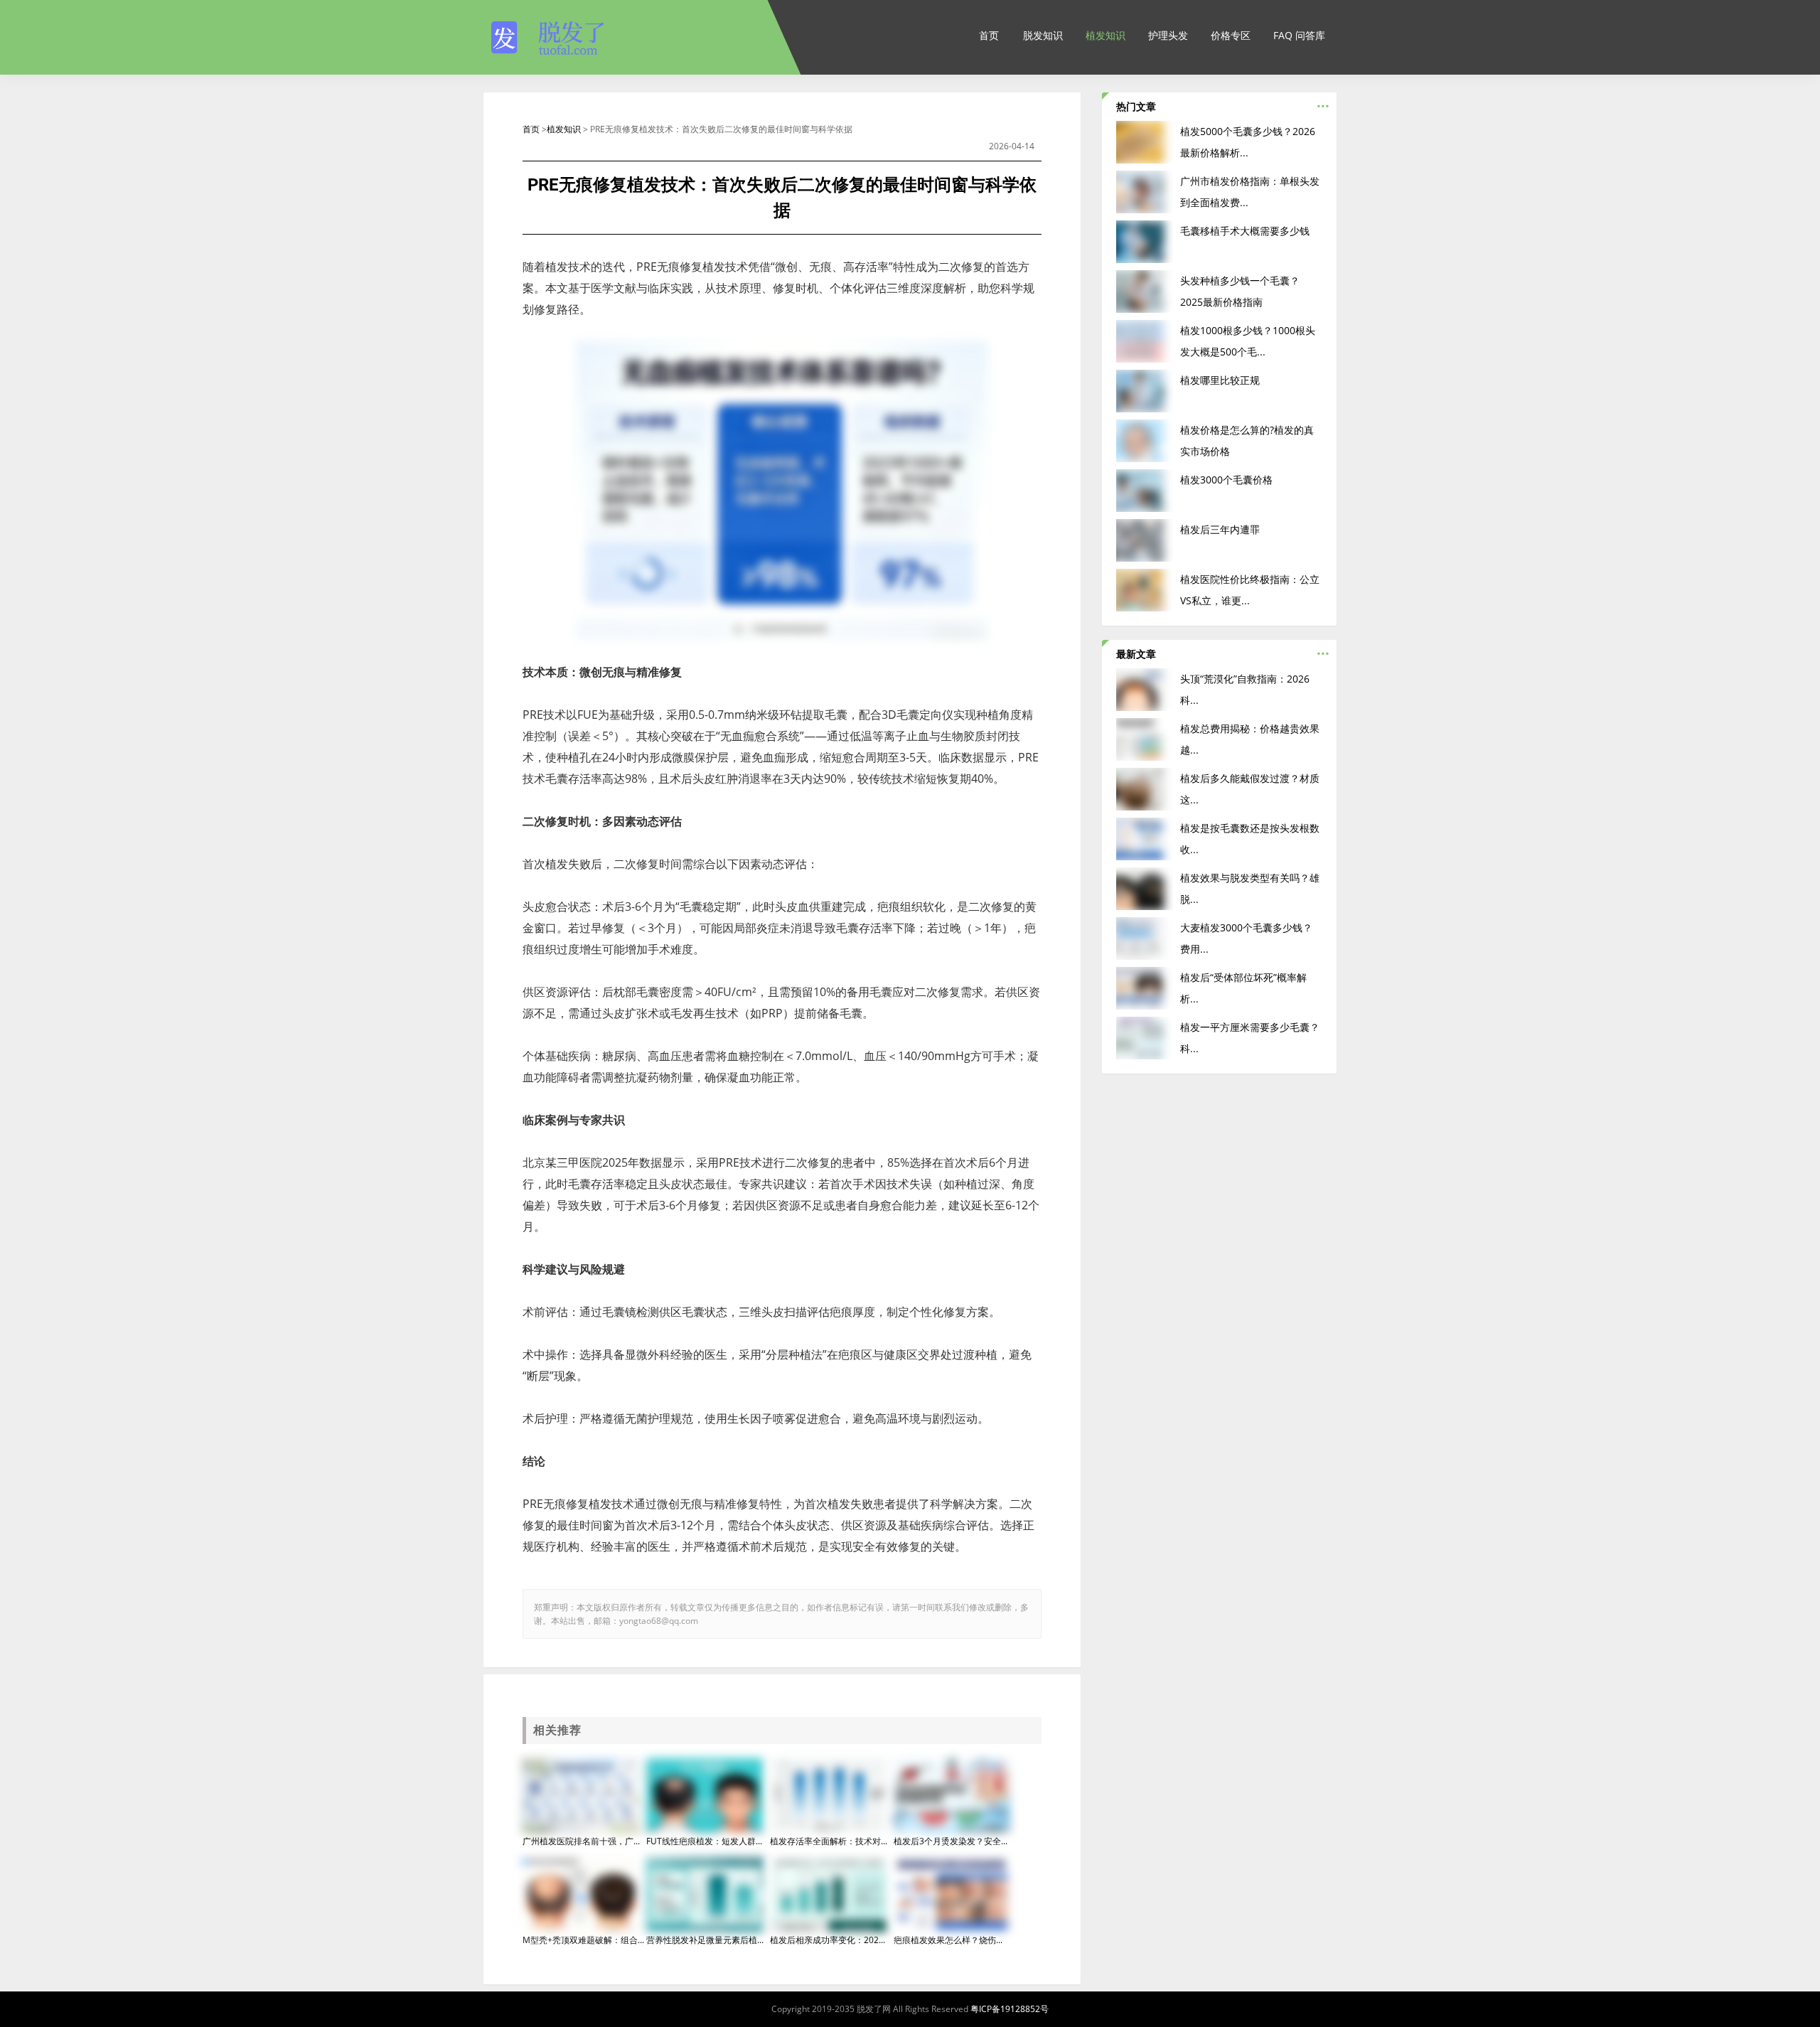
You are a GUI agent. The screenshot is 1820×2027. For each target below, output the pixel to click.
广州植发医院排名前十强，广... (581, 1841)
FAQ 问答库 (1299, 35)
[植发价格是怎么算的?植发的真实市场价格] (1144, 440)
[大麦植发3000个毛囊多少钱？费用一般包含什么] (1144, 937)
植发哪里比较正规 (1220, 380)
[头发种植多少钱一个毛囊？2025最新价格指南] (1144, 290)
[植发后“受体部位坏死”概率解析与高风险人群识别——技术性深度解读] (1144, 987)
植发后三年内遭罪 (1220, 529)
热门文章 (1136, 106)
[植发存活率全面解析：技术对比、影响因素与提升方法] (828, 1795)
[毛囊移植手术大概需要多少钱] (1144, 241)
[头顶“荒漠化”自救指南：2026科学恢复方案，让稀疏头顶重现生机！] (1144, 689)
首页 (989, 35)
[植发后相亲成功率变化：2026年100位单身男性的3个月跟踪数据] (828, 1894)
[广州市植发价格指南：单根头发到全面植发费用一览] (1144, 191)
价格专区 (1231, 35)
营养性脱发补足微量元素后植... (705, 1940)
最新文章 (1136, 654)
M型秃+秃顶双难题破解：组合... (583, 1940)
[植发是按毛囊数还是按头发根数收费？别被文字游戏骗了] (1144, 838)
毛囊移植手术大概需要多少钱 (1245, 231)
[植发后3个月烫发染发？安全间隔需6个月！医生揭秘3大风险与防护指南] (952, 1795)
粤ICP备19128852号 (1010, 2009)
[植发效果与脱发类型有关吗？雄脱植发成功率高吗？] (1144, 888)
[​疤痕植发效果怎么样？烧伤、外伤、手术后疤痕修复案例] (952, 1894)
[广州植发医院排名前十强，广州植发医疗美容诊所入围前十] (581, 1795)
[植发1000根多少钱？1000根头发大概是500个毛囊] (1144, 340)
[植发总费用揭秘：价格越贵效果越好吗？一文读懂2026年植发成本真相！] (1144, 738)
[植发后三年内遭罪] (1144, 539)
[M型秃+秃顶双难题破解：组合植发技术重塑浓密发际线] (581, 1894)
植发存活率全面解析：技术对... (829, 1841)
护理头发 (1168, 35)
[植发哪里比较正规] (1144, 390)
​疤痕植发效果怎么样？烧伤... (948, 1940)
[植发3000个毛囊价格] (1144, 490)
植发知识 (1106, 35)
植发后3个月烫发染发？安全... (951, 1841)
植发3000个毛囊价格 (1226, 480)
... (1323, 102)
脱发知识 (1043, 35)
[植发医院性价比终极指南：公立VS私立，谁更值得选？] (1144, 589)
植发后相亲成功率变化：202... (828, 1940)
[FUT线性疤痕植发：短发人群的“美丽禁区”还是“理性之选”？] (705, 1795)
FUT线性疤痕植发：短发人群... (704, 1841)
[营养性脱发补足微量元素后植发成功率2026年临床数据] (705, 1894)
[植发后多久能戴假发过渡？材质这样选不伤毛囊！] (1144, 788)
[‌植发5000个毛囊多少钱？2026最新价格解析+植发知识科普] (1144, 141)
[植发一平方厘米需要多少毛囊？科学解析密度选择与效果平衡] (1144, 1037)
